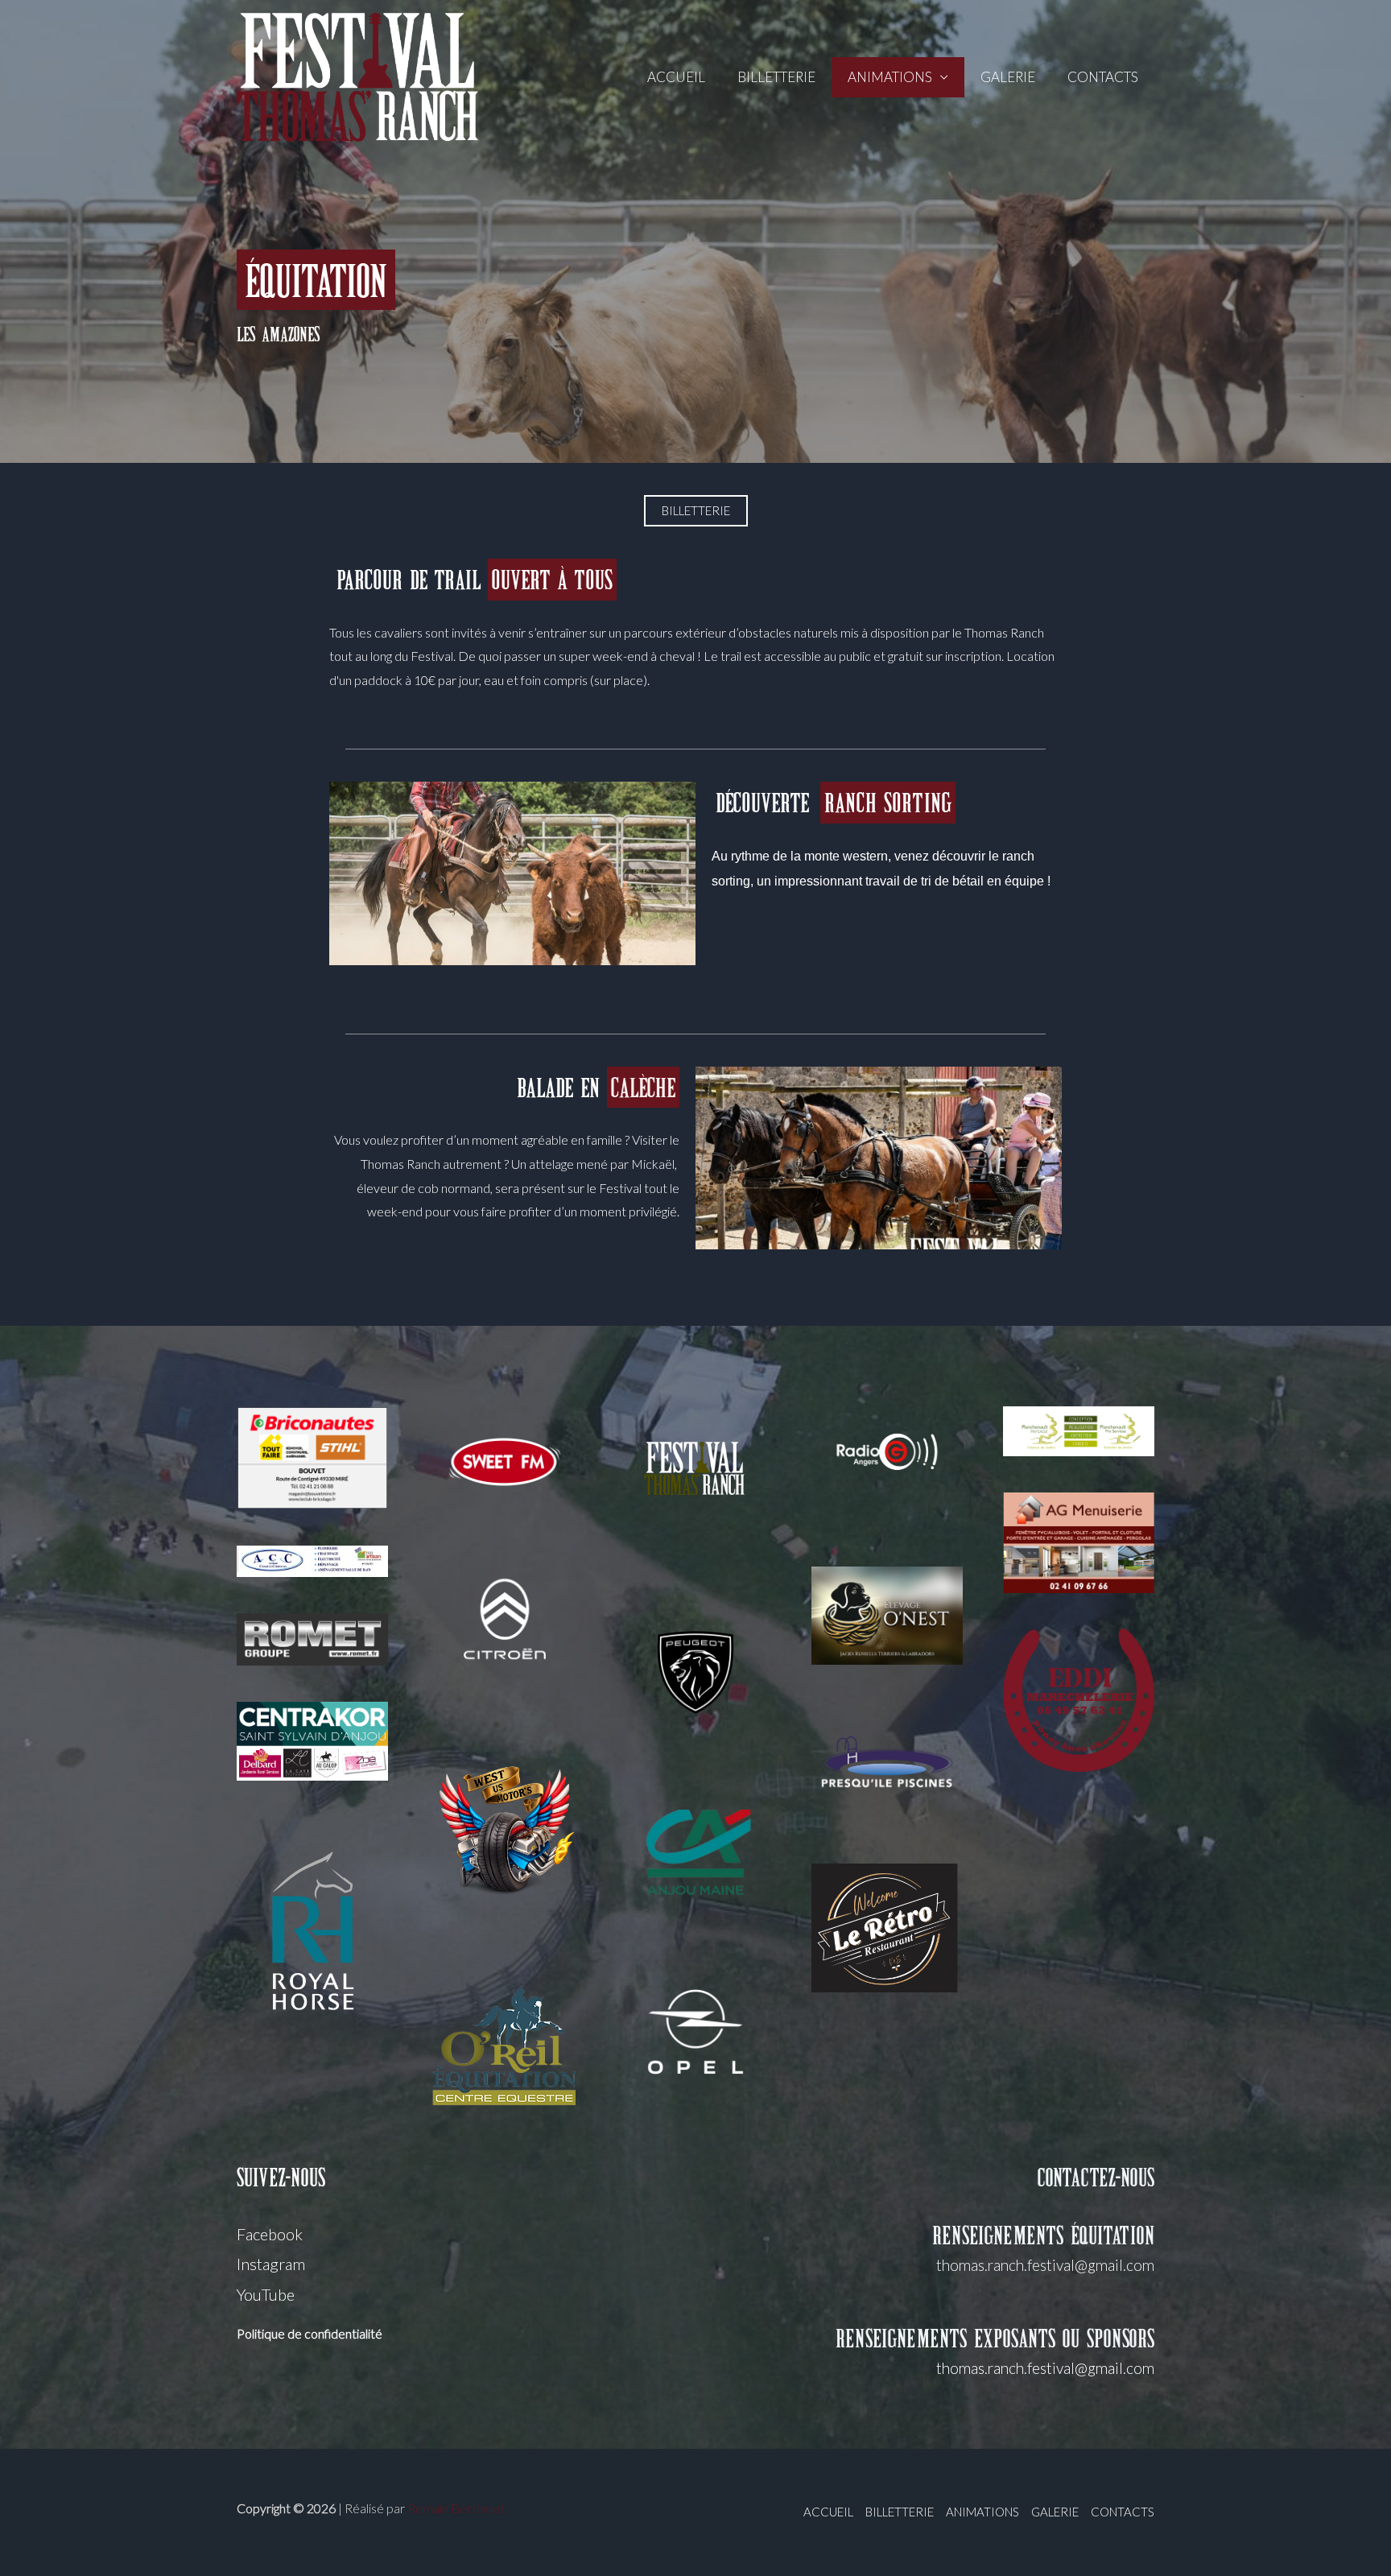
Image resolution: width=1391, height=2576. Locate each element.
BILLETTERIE (776, 77)
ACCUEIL (676, 77)
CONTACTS (1103, 77)
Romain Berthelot (456, 2508)
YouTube (266, 2294)
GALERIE (1008, 77)
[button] (696, 511)
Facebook (270, 2234)
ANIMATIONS (890, 77)
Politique (261, 2333)
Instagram (271, 2264)
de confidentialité (334, 2333)
